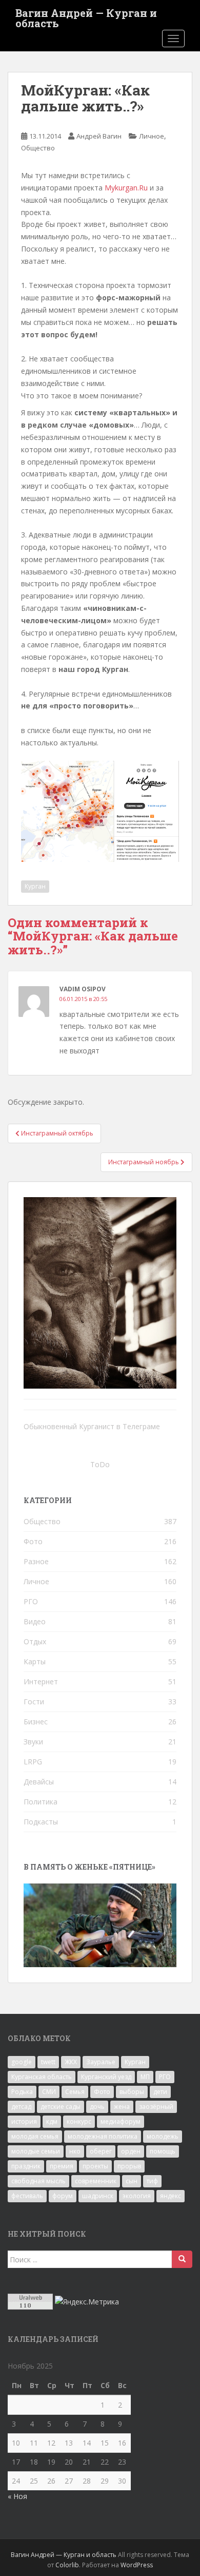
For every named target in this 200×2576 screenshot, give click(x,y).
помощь (163, 2151)
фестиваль (27, 2196)
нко (75, 2151)
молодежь (163, 2136)
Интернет (41, 1681)
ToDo (100, 1464)
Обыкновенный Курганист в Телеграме (92, 1426)
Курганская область (42, 2077)
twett (48, 2062)
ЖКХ (71, 2062)
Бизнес (36, 1722)
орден (131, 2151)
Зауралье (101, 2062)
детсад (21, 2107)
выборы (132, 2092)
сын (132, 2181)
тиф (152, 2181)
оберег (101, 2151)
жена (122, 2107)
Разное (36, 1561)
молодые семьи (36, 2151)
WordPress (137, 2565)
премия (62, 2166)
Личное (152, 136)
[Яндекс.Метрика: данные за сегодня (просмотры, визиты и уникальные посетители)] (87, 2302)
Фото (33, 1541)
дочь (97, 2107)
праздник (26, 2166)
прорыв (129, 2166)
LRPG (33, 1762)
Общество (38, 148)
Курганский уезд (106, 2077)
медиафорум (121, 2121)
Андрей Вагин (99, 136)
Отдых (35, 1641)
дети (160, 2092)
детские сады (61, 2107)
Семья (75, 2092)
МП (145, 2077)
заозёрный (156, 2107)
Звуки (33, 1742)
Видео (35, 1621)
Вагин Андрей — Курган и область (86, 16)
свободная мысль (38, 2181)
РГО (31, 1601)
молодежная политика (103, 2136)
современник (96, 2181)
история (24, 2121)
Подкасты (41, 1822)
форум (63, 2196)
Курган (35, 886)
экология (137, 2196)
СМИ (49, 2092)
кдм (52, 2121)
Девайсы (39, 1782)
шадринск (98, 2196)
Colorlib (67, 2565)
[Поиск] (182, 2259)
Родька (22, 2092)
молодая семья (35, 2136)
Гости (34, 1702)
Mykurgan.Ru (126, 188)
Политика (41, 1802)
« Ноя (17, 2496)
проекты (95, 2166)
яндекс (171, 2196)
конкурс (79, 2121)
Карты (35, 1661)
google (22, 2062)
